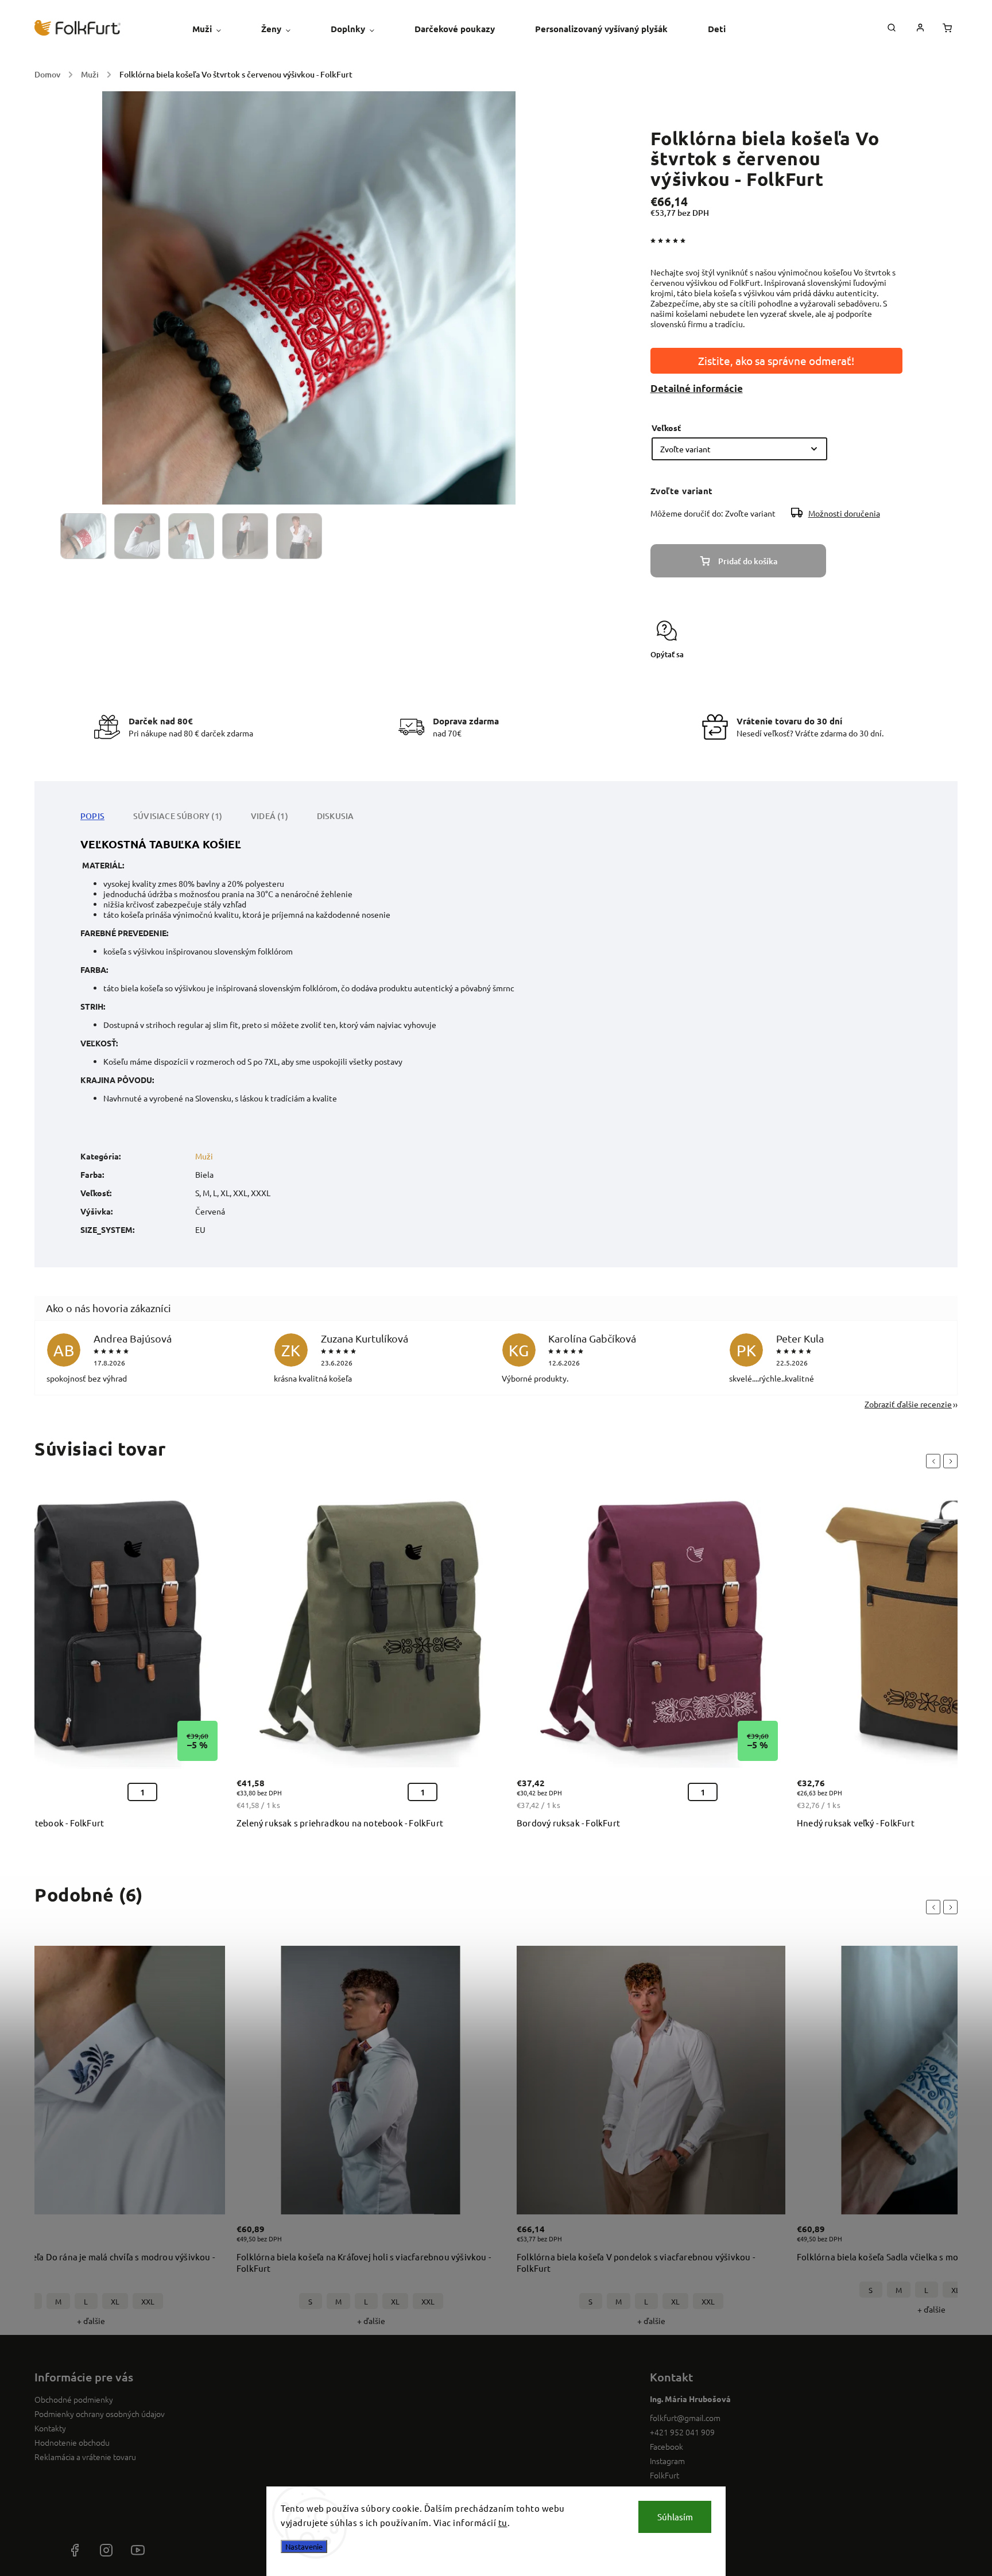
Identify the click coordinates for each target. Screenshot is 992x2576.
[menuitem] (217, 29)
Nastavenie (304, 2546)
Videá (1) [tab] (270, 816)
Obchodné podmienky (74, 2399)
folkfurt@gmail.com (685, 2418)
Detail (204, 2240)
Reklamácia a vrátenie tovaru (85, 2457)
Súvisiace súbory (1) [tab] (178, 816)
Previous (935, 1461)
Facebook (666, 2446)
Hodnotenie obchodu (72, 2442)
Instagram (667, 2461)
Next (952, 1461)
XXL (148, 2301)
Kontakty (50, 2428)
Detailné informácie (697, 388)
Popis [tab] (92, 816)
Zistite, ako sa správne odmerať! (776, 360)
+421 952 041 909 (682, 2432)
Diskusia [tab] (336, 816)
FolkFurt (664, 2475)
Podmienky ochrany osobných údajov (100, 2414)
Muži (204, 1156)
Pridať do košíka (748, 561)
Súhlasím (675, 2517)
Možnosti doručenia (844, 513)
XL (115, 2301)
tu (503, 2522)
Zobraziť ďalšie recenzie (908, 1404)
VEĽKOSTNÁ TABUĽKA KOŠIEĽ (161, 844)
